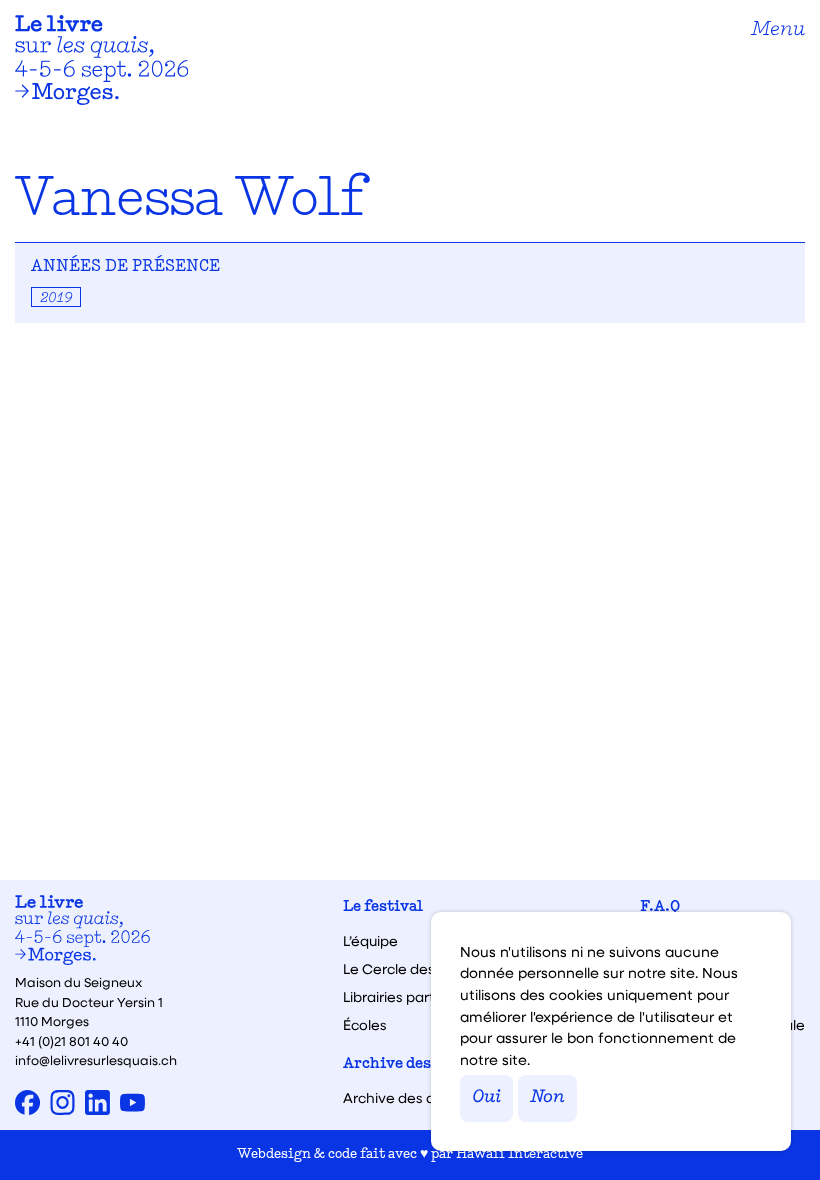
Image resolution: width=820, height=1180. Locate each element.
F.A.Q (660, 907)
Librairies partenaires (414, 997)
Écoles (365, 1025)
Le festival (383, 907)
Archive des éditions (419, 1064)
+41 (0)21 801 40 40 (71, 1040)
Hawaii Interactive (519, 1154)
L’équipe (370, 941)
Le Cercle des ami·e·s (415, 969)
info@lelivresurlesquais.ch (96, 1059)
